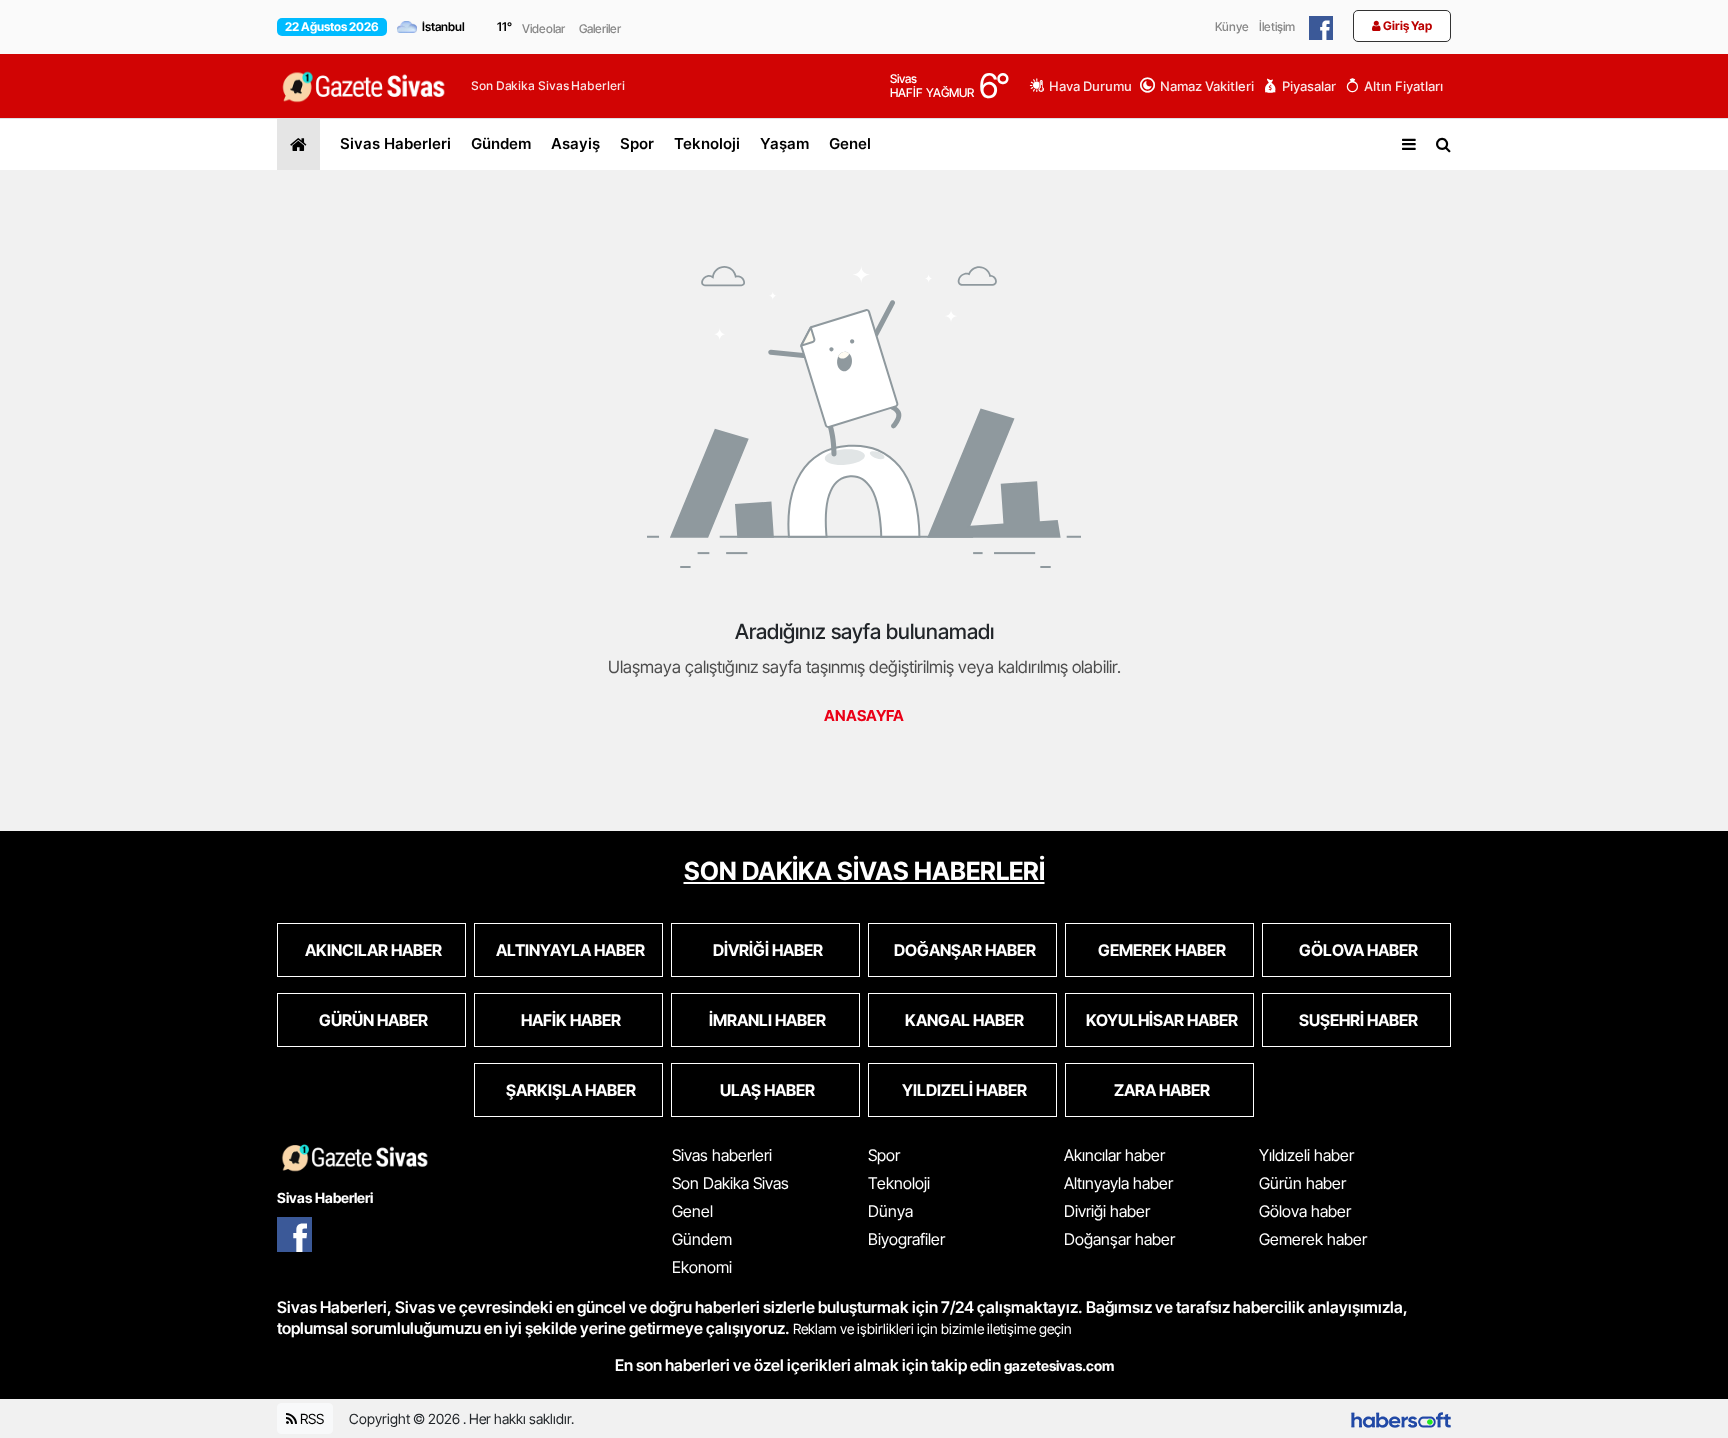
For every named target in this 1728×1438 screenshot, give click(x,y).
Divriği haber (1107, 1211)
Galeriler (600, 28)
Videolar (543, 28)
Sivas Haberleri (395, 143)
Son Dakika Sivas (730, 1183)
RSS (310, 1418)
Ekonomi (702, 1267)
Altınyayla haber (1118, 1183)
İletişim (1277, 26)
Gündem (501, 143)
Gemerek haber (1313, 1239)
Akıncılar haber (1114, 1155)
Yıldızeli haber (1306, 1155)
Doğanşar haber (1119, 1239)
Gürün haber (1302, 1183)
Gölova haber (1305, 1211)
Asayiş (575, 143)
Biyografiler (906, 1239)
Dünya (890, 1211)
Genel (850, 143)
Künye (1232, 26)
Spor (637, 143)
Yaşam (784, 143)
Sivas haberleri (722, 1155)
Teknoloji (707, 143)
